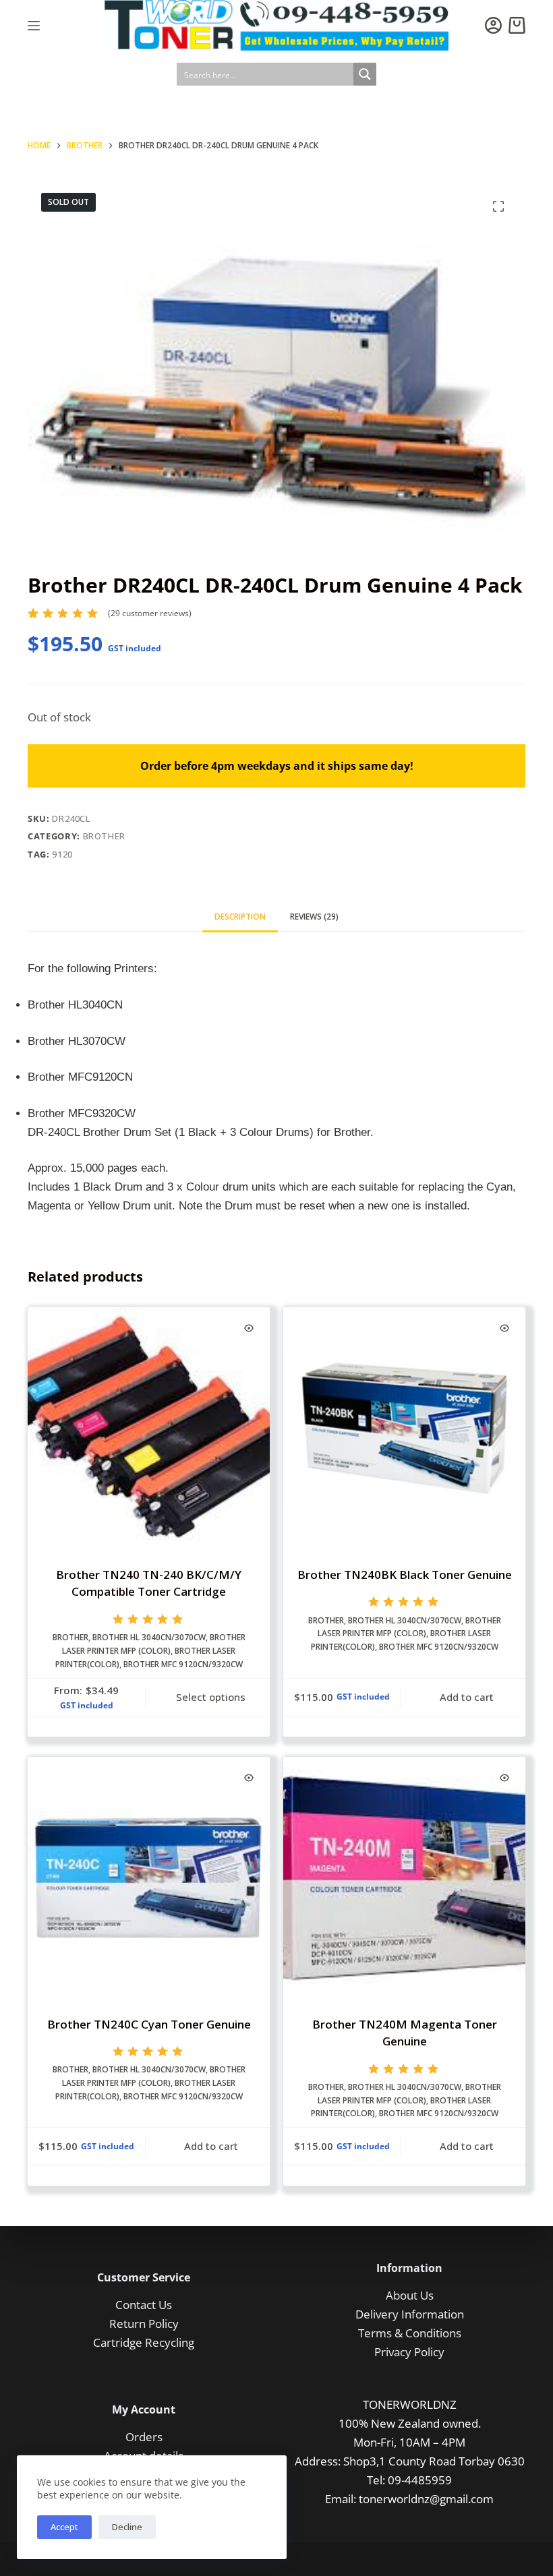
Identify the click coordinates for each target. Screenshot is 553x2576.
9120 (62, 854)
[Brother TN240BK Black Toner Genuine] (404, 1428)
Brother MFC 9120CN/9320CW (183, 1664)
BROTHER (105, 836)
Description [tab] (240, 917)
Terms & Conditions (410, 2333)
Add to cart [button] (467, 1697)
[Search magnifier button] (365, 74)
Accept (64, 2527)
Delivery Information (410, 2314)
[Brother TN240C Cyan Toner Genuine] (149, 1878)
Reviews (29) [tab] (314, 917)
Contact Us (144, 2305)
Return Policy (144, 2324)
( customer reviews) (150, 613)
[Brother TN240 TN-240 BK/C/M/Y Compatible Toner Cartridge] (149, 1428)
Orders (144, 2437)
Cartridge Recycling (144, 2342)
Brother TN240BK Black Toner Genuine (405, 1575)
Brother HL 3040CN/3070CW (149, 1637)
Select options (211, 1697)
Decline (127, 2527)
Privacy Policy (409, 2352)
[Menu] (34, 26)
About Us (410, 2295)
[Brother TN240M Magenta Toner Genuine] (404, 1878)
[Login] (493, 25)
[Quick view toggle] (249, 1328)
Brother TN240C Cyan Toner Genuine (149, 2024)
